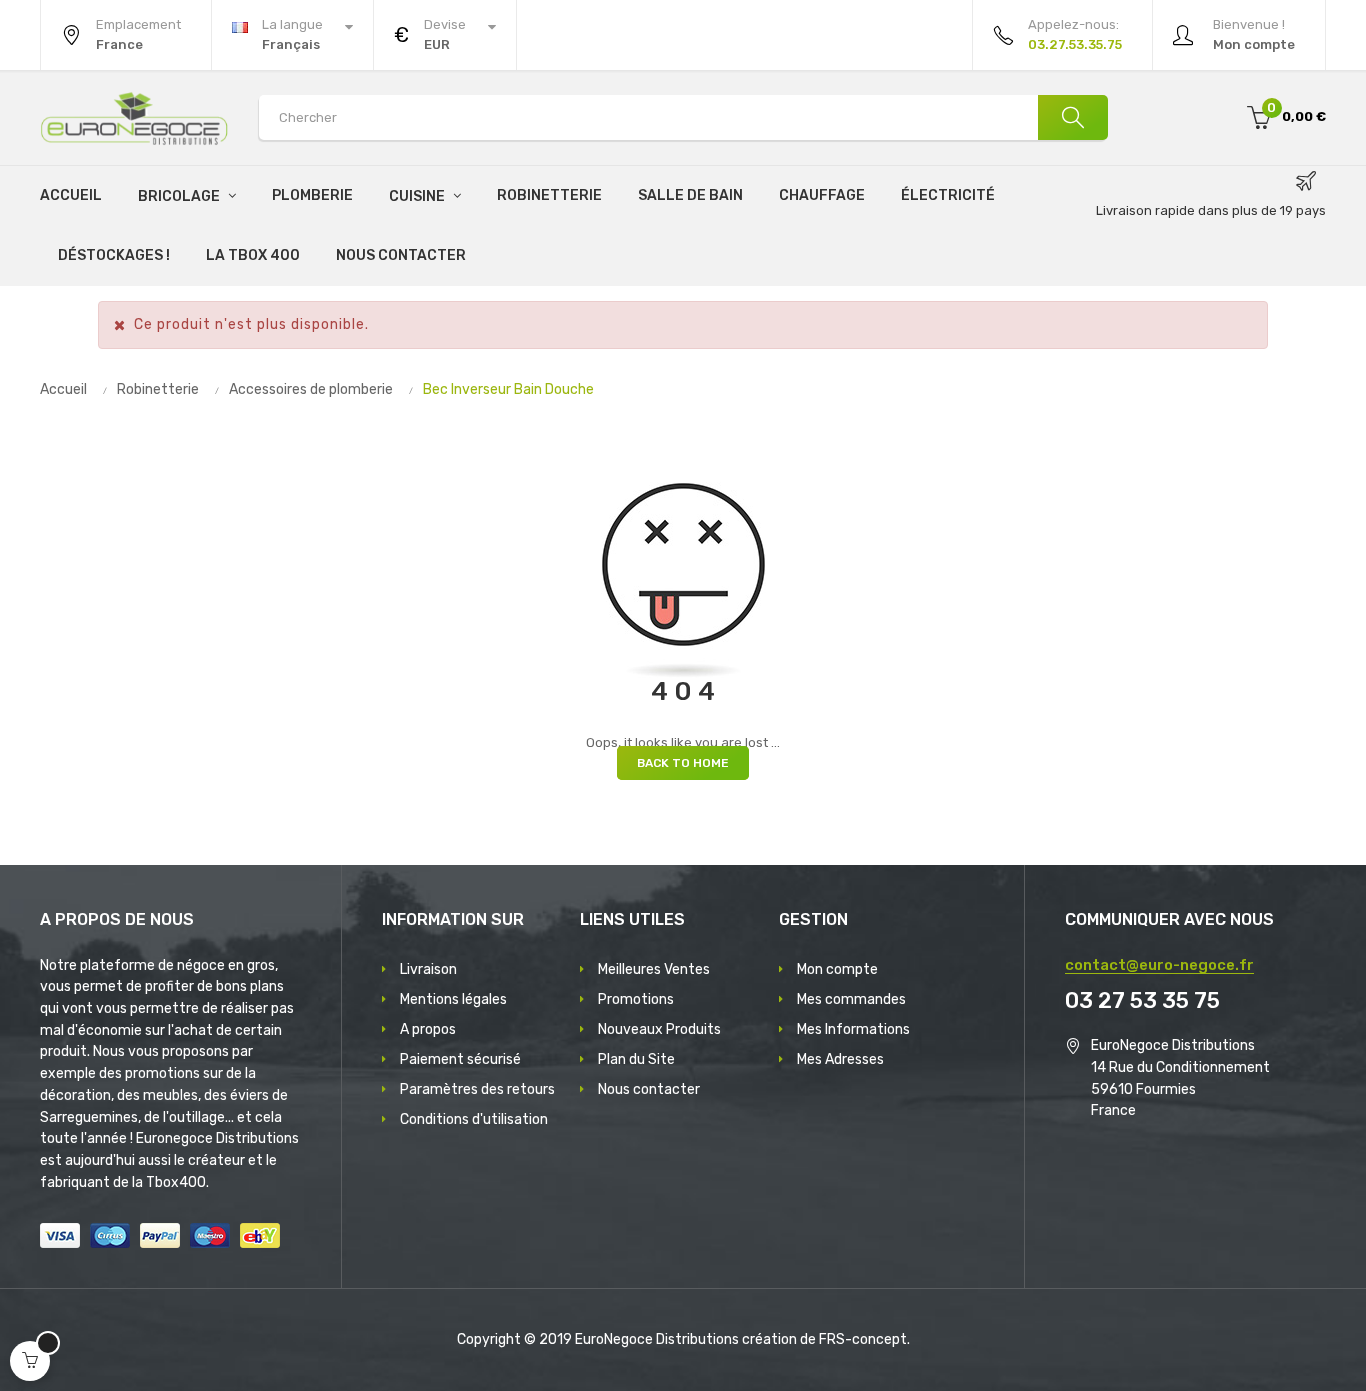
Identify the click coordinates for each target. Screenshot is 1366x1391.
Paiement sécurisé (460, 1059)
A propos (428, 1029)
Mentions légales (453, 999)
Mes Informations (853, 1029)
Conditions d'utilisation (474, 1119)
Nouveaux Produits (659, 1029)
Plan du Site (636, 1059)
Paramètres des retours (477, 1089)
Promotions (636, 999)
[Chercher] (1073, 117)
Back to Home (683, 763)
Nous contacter (649, 1089)
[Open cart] (30, 1361)
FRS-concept (863, 1339)
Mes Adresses (840, 1059)
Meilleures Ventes (654, 969)
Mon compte (837, 969)
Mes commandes (851, 999)
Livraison (428, 969)
